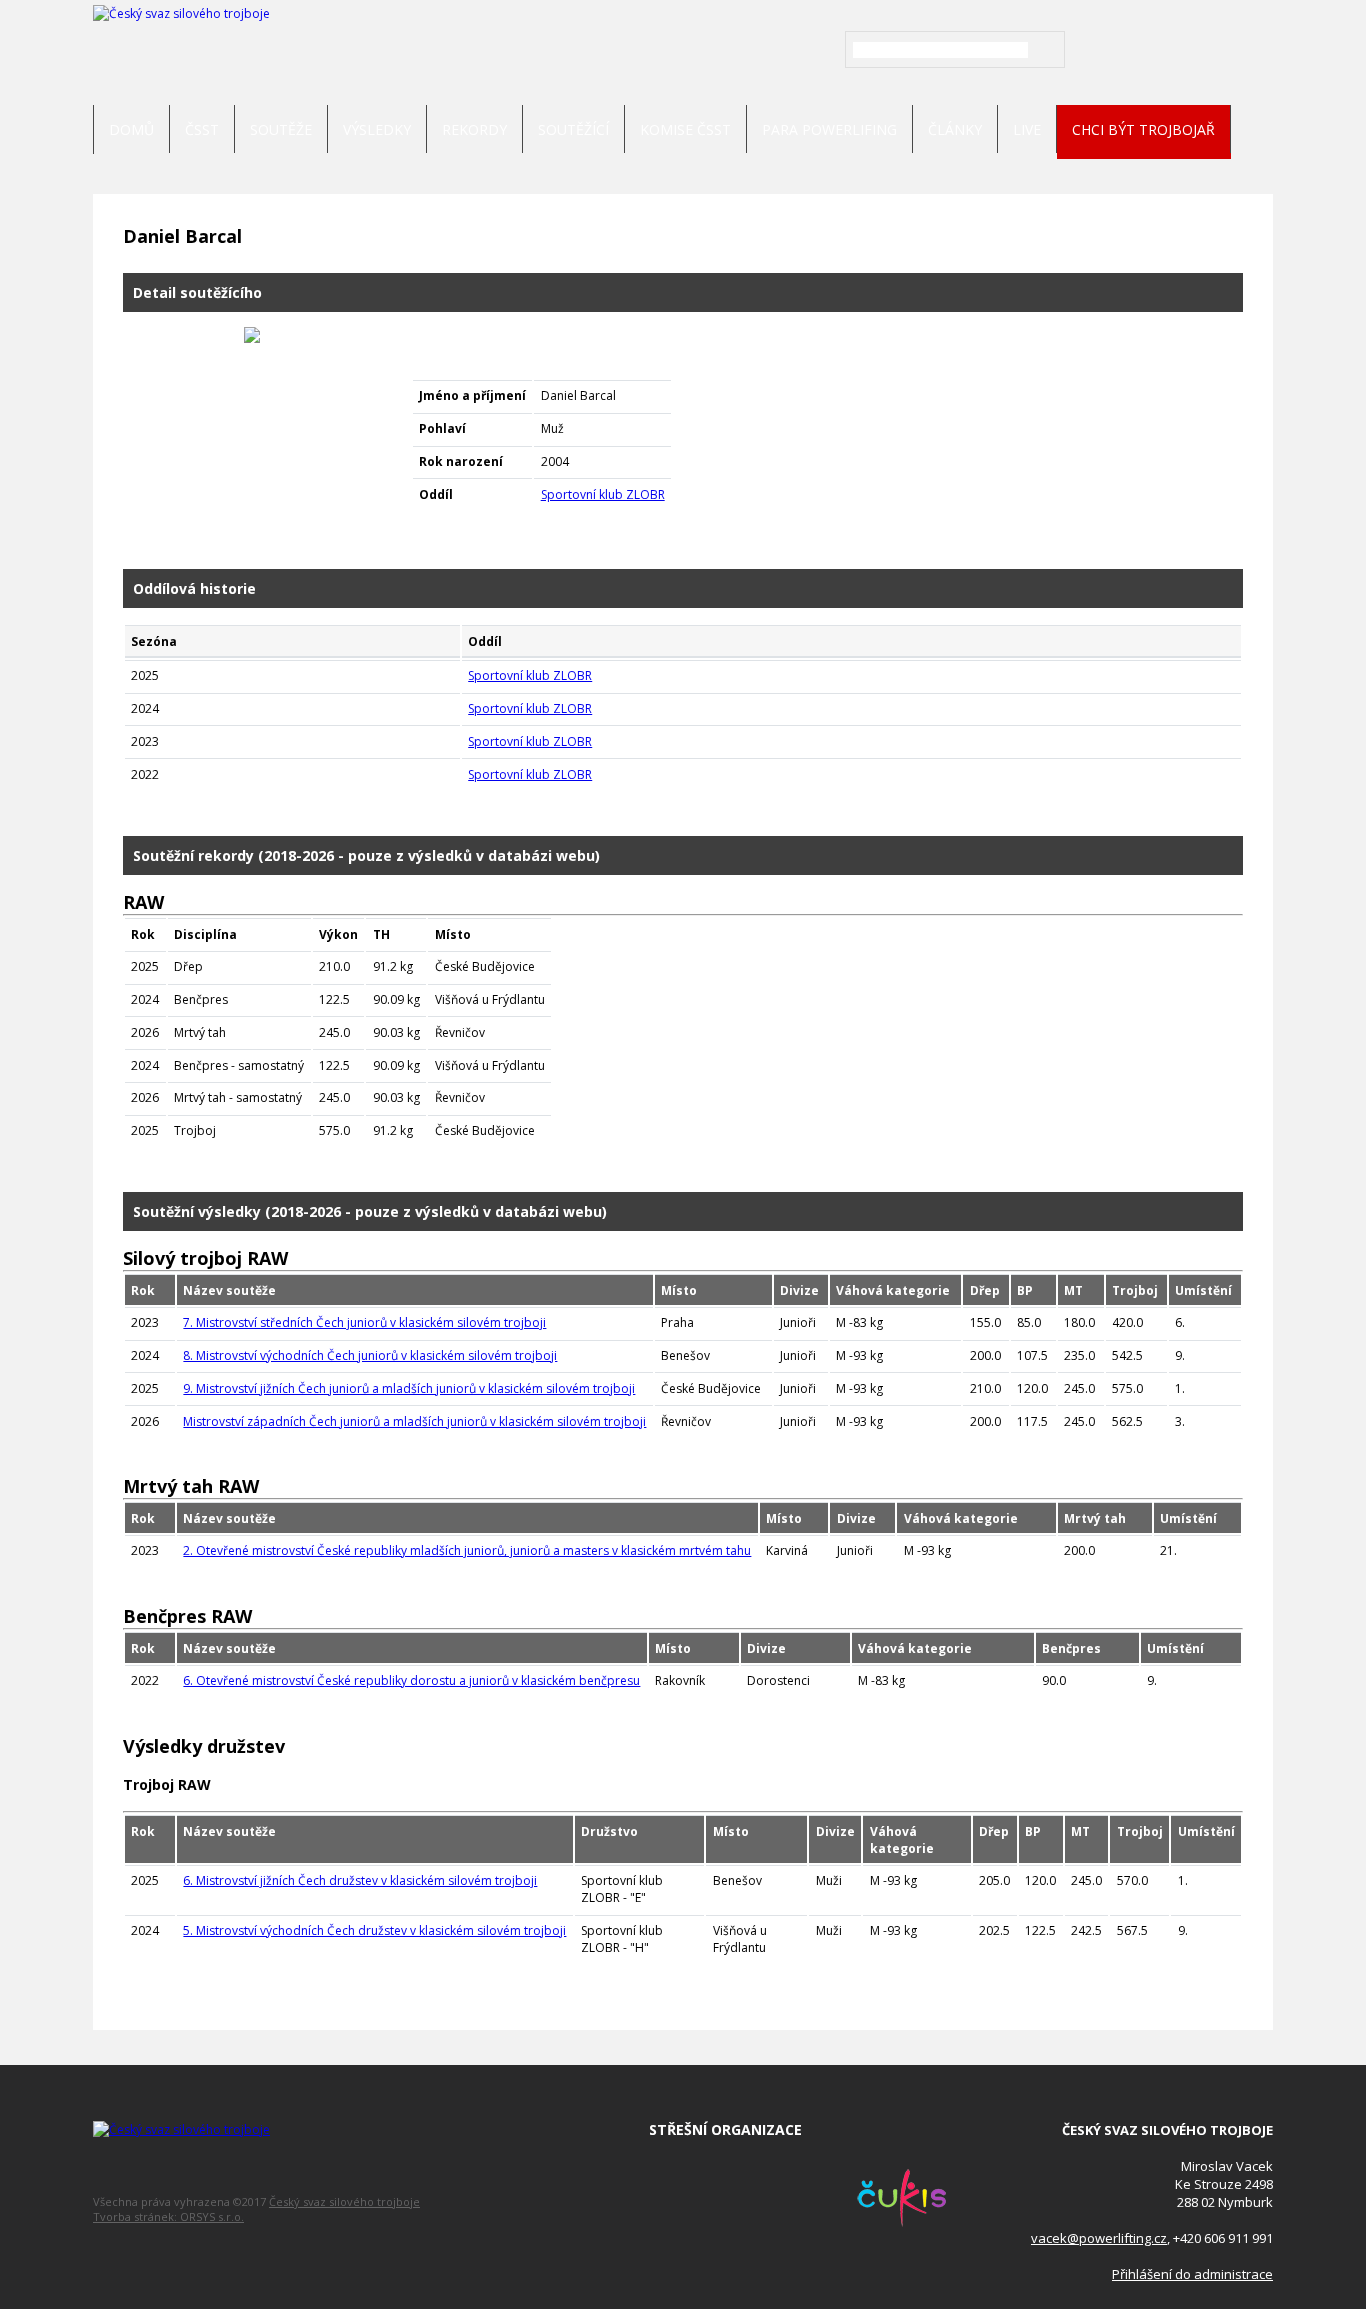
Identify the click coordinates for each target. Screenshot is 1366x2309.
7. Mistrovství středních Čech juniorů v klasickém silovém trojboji (364, 1322)
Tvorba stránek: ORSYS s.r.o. (168, 2216)
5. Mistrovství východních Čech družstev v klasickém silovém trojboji (374, 1930)
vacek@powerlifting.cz (1099, 2238)
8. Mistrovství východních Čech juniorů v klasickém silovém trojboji (370, 1355)
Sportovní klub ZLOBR (603, 494)
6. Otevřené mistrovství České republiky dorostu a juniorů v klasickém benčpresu (411, 1680)
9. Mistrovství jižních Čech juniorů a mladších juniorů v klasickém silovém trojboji (409, 1388)
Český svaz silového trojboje (344, 2201)
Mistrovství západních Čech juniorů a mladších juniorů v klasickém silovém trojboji (414, 1421)
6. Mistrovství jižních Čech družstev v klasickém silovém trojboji (360, 1880)
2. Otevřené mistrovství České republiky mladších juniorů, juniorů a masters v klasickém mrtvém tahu (467, 1550)
